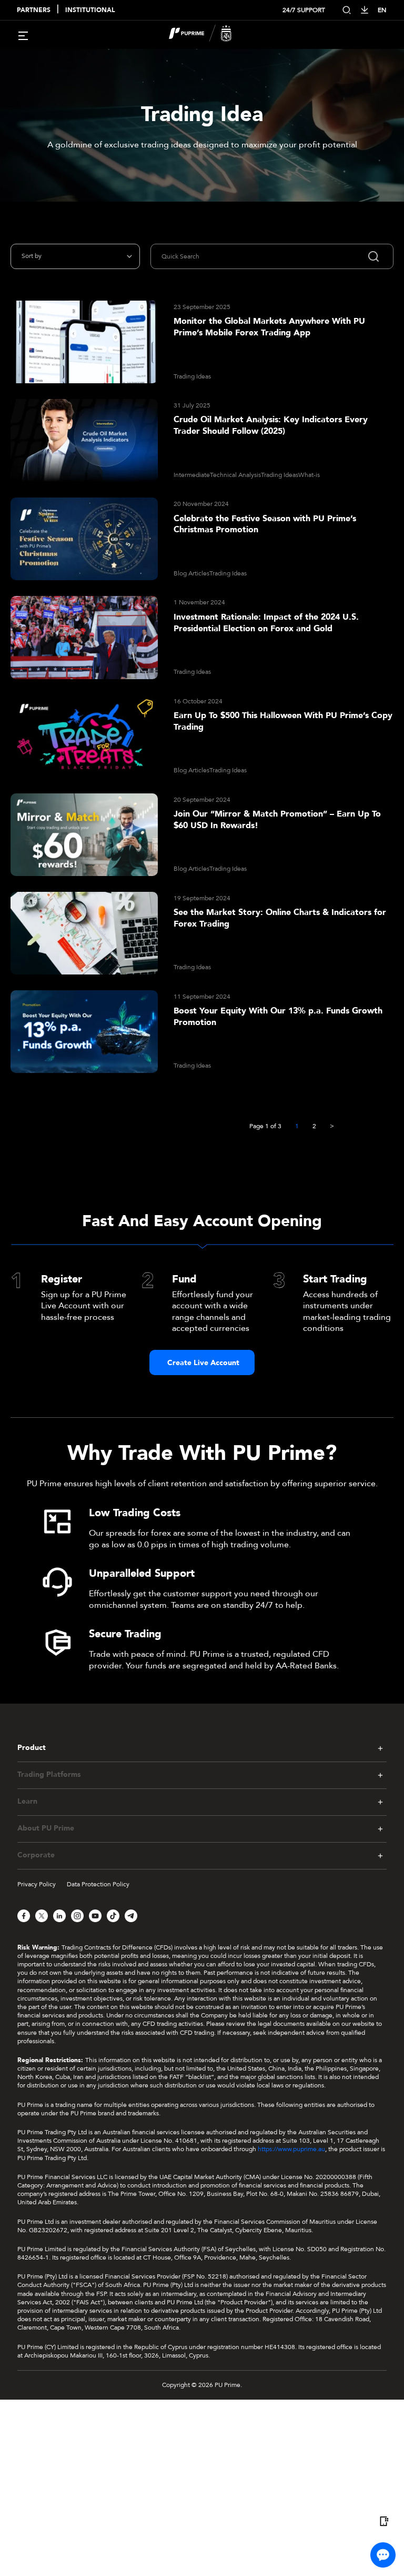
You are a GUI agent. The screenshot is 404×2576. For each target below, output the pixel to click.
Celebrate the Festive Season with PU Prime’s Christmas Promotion (265, 525)
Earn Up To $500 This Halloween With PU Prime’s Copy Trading (283, 722)
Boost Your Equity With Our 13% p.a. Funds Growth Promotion (278, 1017)
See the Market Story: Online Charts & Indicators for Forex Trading (280, 918)
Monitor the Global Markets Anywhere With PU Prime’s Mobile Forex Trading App (269, 327)
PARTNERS (34, 10)
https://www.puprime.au (291, 2149)
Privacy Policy (37, 1884)
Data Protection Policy (98, 1884)
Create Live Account (203, 1363)
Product (32, 1748)
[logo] (208, 35)
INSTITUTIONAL (90, 10)
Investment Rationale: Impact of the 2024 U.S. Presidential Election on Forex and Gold (266, 623)
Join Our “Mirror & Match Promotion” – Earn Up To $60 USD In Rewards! (277, 820)
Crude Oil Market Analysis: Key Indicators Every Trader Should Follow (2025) (271, 426)
